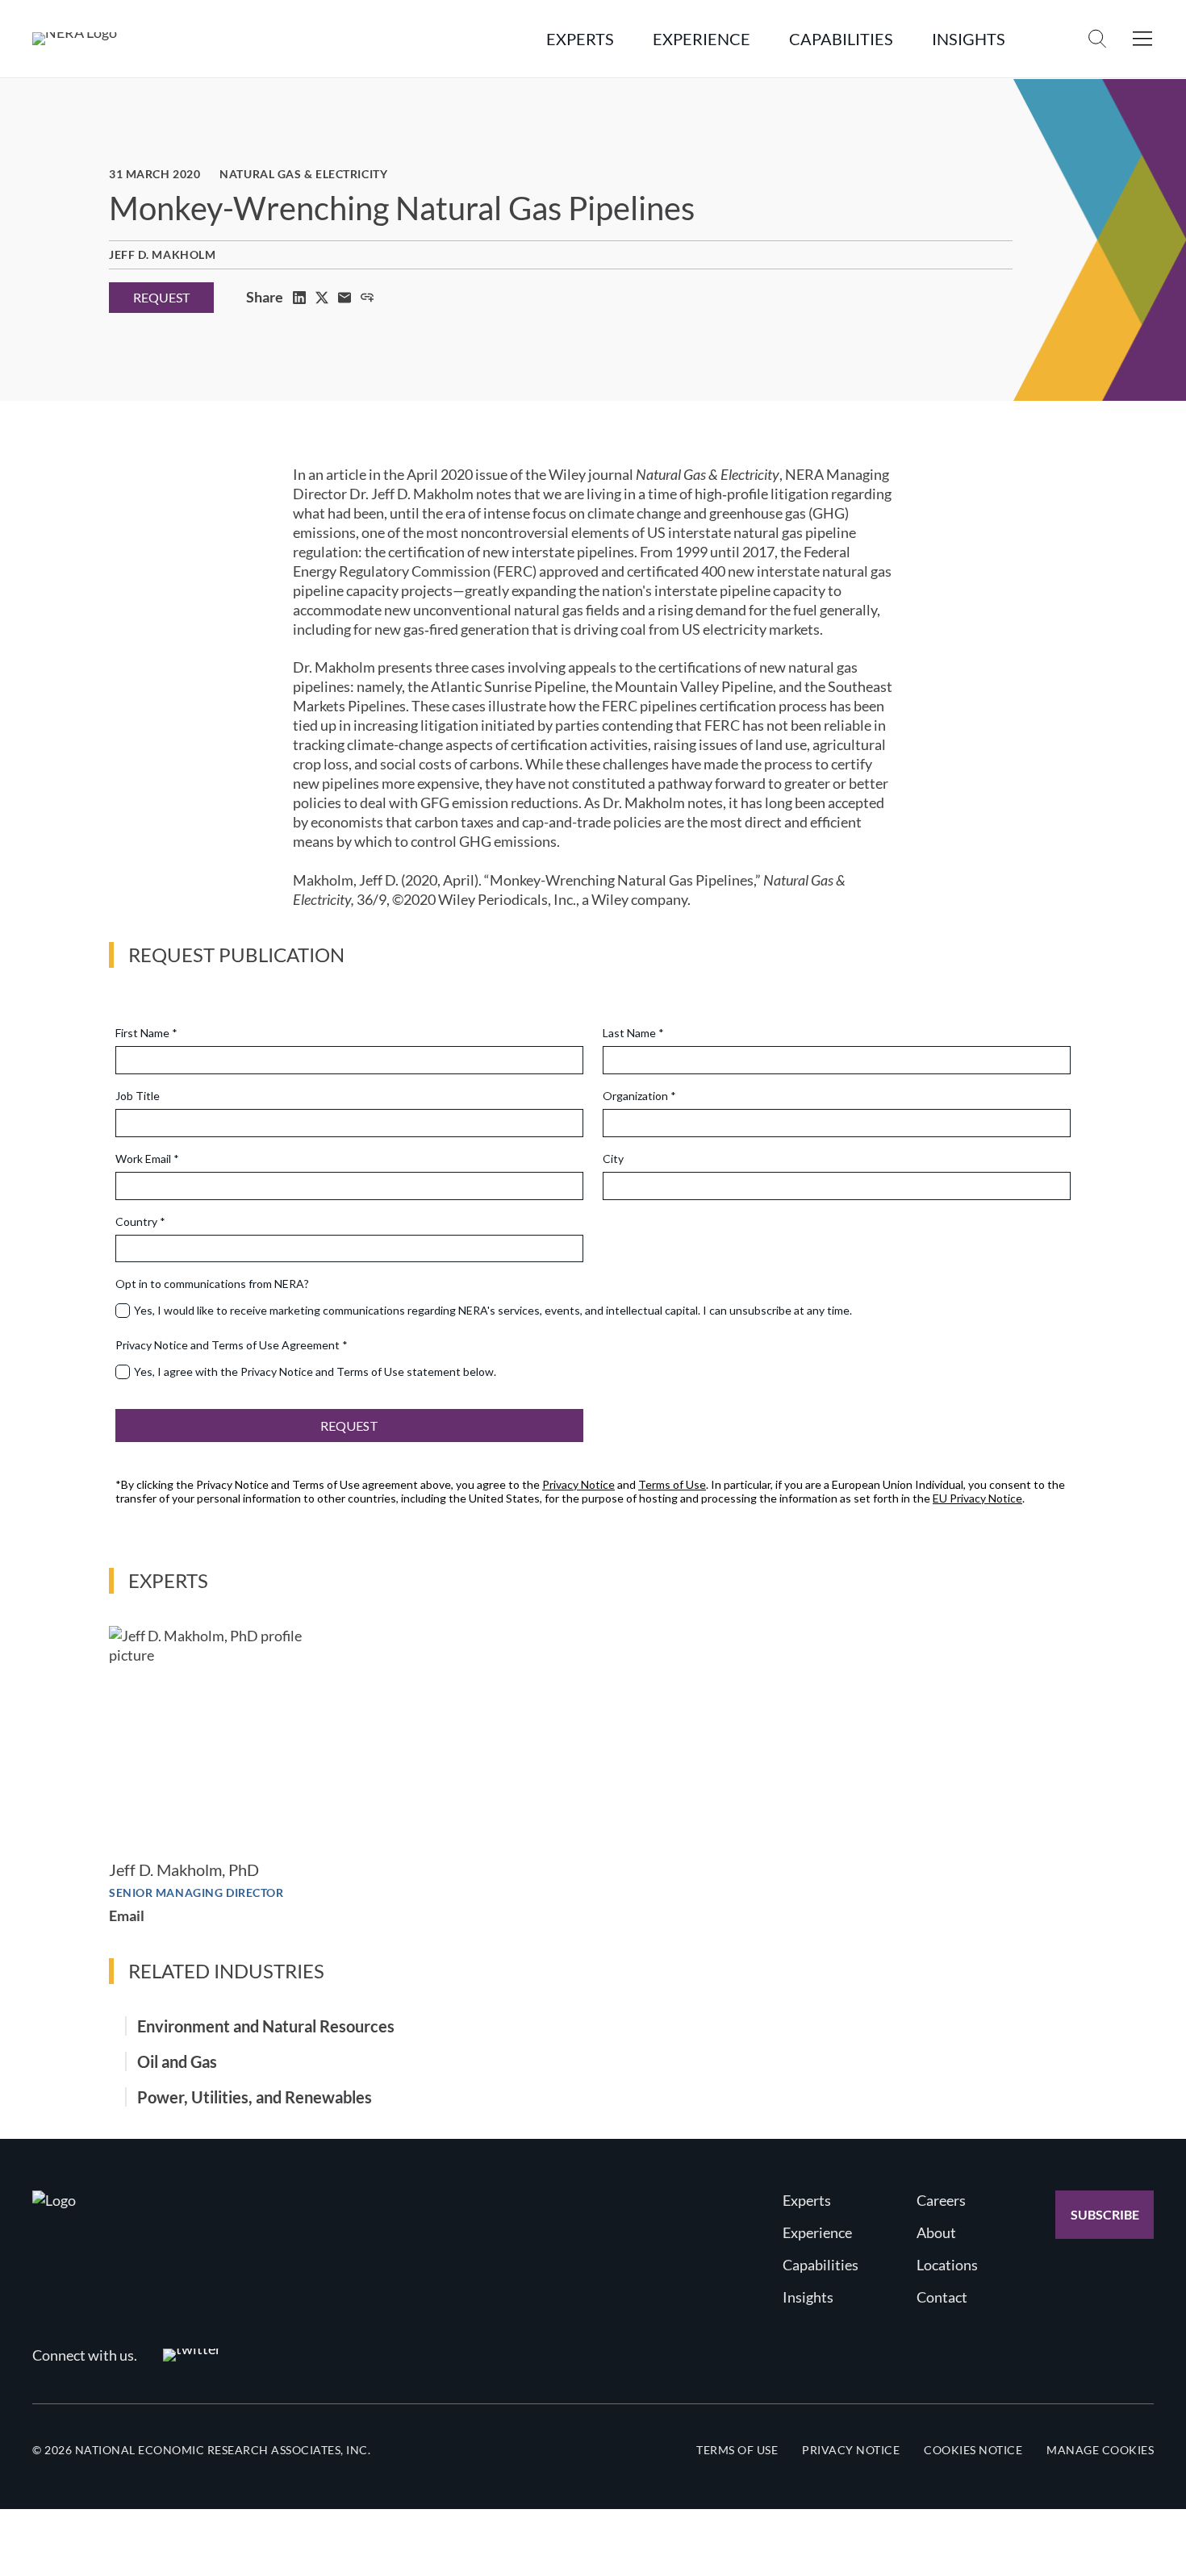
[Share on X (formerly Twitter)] (322, 298)
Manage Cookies (1100, 2450)
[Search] (1097, 39)
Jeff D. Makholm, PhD (184, 1869)
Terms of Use (737, 2450)
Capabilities (821, 2265)
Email (127, 1915)
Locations (947, 2265)
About (936, 2232)
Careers (941, 2200)
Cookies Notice (973, 2450)
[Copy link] (367, 298)
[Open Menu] (1142, 39)
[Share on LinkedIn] (299, 298)
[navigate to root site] (54, 2200)
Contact (942, 2297)
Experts (807, 2200)
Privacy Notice (851, 2450)
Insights (808, 2297)
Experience (817, 2232)
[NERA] (75, 39)
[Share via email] (345, 298)
